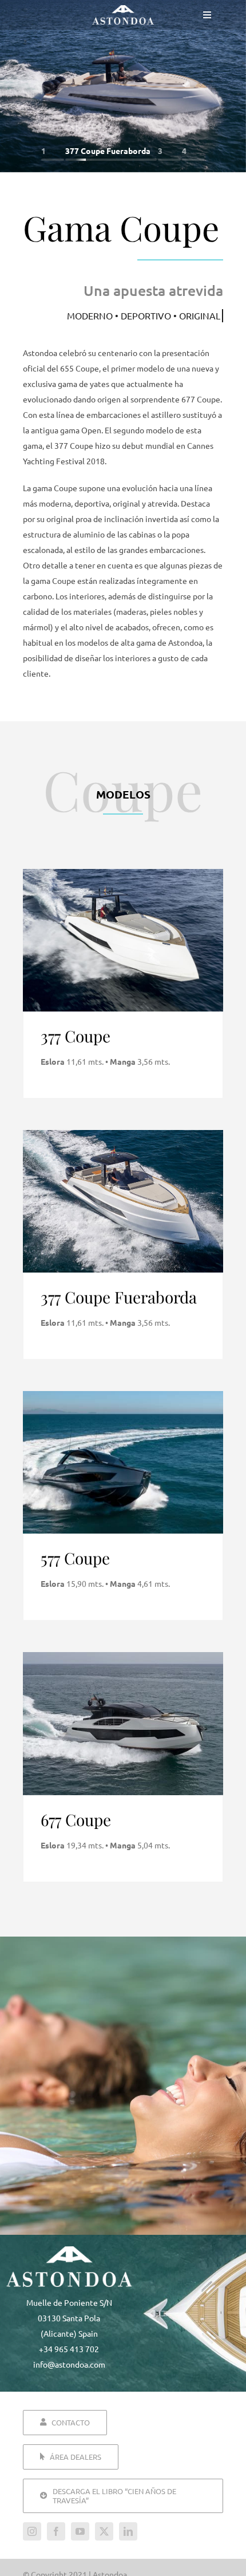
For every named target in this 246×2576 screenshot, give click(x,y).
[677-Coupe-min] (123, 1656)
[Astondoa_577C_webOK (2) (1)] (123, 1395)
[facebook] (56, 2531)
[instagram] (32, 2531)
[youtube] (80, 2531)
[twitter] (104, 2531)
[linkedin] (128, 2531)
